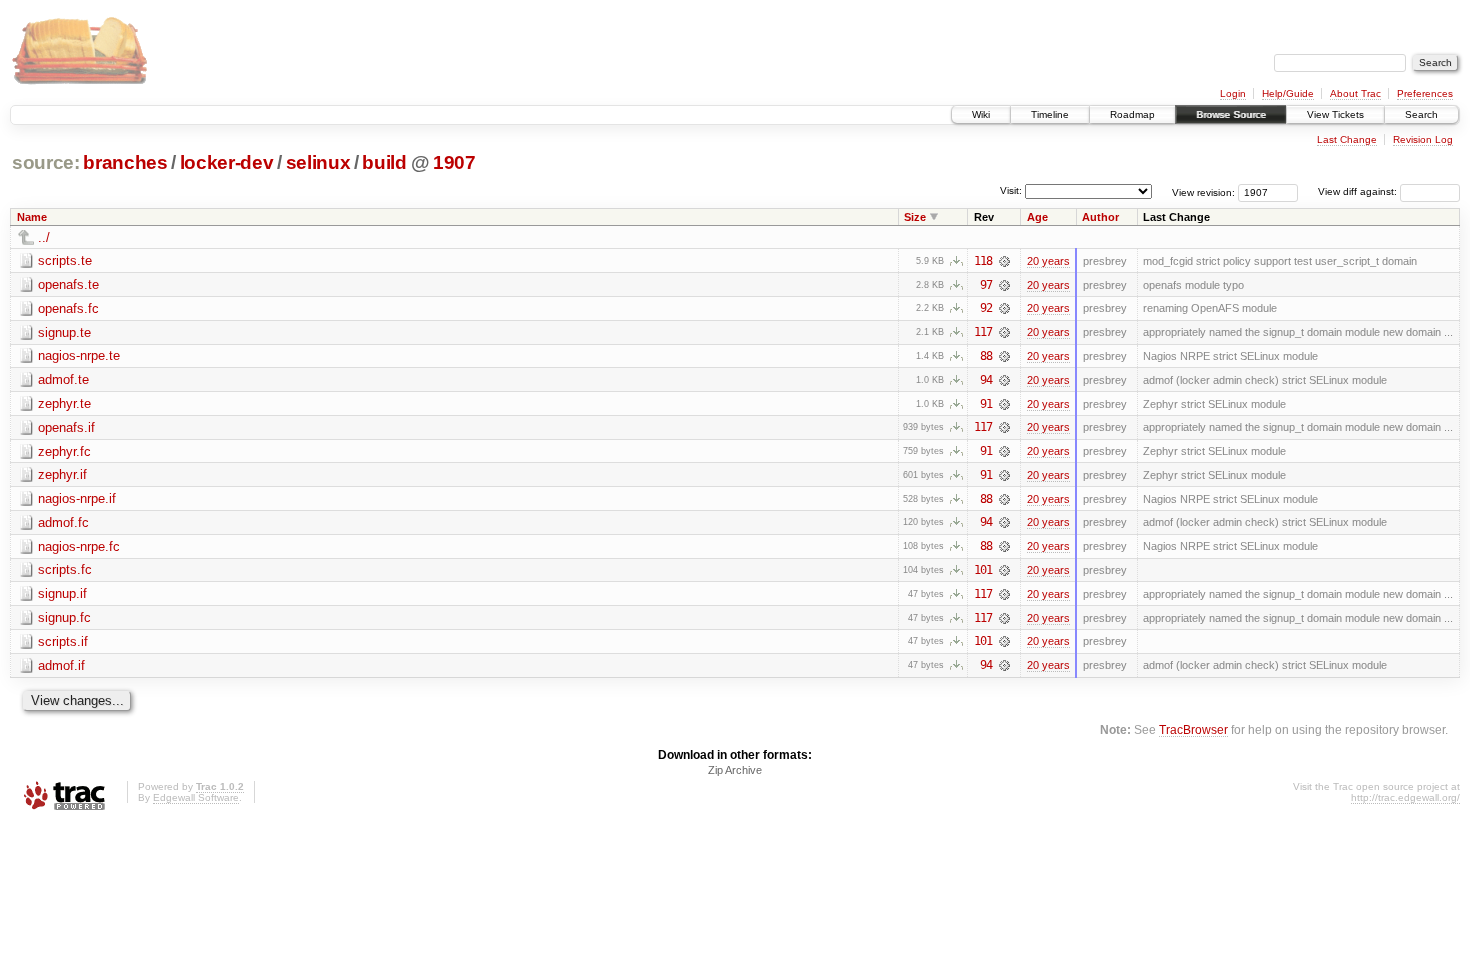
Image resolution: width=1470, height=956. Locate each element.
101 (983, 570)
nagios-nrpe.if (77, 498)
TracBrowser (1193, 729)
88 (986, 356)
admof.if (61, 665)
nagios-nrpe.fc (79, 546)
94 (986, 380)
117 (983, 332)
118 (983, 261)
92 (986, 308)
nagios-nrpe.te (79, 355)
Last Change (1347, 139)
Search (1421, 114)
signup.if (62, 593)
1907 (454, 162)
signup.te (64, 332)
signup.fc (64, 617)
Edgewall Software (196, 797)
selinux (318, 162)
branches (125, 162)
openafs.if (66, 427)
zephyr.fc (64, 451)
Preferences (1425, 93)
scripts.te (65, 260)
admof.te (63, 379)
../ (44, 237)
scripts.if (63, 641)
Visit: (1011, 190)
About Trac (1355, 93)
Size (915, 217)
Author (1100, 217)
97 (986, 285)
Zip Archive (735, 770)
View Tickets (1335, 114)
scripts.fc (65, 569)
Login (1233, 93)
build (384, 162)
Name (32, 217)
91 (986, 404)
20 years (1048, 261)
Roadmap (1132, 114)
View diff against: (1359, 191)
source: (46, 162)
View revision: (1203, 191)
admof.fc (63, 522)
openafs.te (68, 284)
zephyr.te (64, 403)
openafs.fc (68, 308)
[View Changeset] (1004, 261)
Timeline (1050, 114)
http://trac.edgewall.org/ (1405, 797)
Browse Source (1231, 114)
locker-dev (227, 162)
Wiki (981, 114)
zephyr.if (62, 474)
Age (1037, 217)
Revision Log (1423, 139)
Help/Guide (1288, 93)
